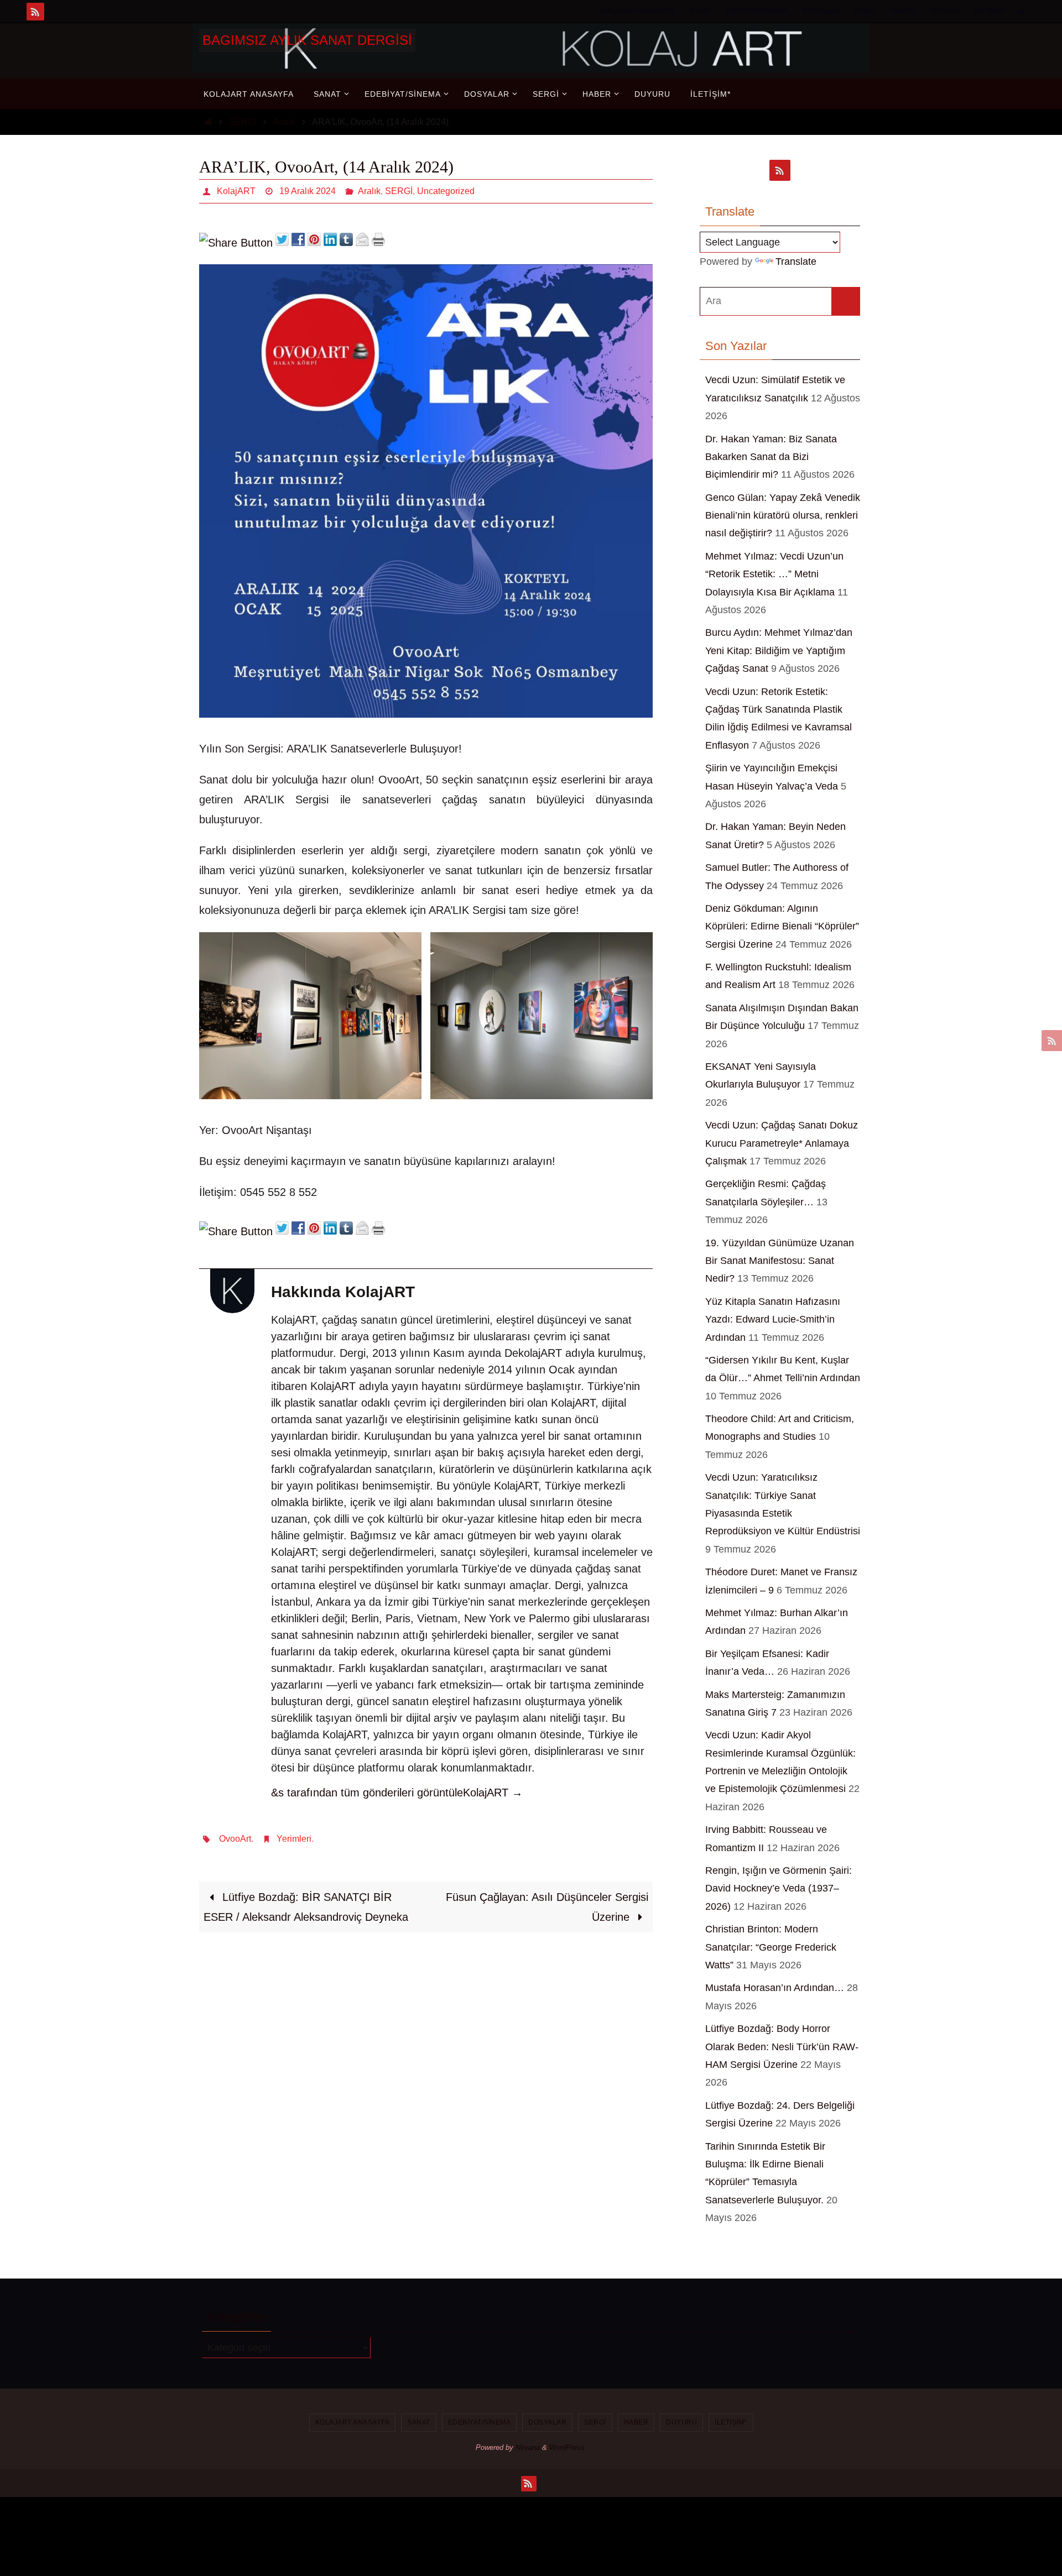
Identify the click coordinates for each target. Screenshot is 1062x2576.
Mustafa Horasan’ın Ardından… (775, 1988)
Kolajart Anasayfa (638, 11)
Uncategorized (446, 191)
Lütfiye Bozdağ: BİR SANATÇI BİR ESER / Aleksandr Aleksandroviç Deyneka (306, 1907)
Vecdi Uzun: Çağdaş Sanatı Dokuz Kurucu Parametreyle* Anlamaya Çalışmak (782, 1143)
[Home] (208, 122)
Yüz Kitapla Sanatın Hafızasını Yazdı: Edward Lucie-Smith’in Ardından (773, 1320)
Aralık (284, 122)
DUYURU (944, 11)
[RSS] (35, 12)
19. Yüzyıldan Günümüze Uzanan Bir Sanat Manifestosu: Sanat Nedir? (780, 1261)
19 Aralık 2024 (308, 191)
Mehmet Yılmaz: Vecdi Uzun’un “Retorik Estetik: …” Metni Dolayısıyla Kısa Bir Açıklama (774, 574)
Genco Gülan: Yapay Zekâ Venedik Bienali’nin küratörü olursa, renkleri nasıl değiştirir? (783, 516)
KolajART (236, 191)
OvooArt (235, 1839)
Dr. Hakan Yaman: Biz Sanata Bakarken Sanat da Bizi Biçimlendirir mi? (771, 457)
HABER (903, 11)
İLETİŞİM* (990, 11)
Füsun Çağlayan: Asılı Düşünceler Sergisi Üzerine (547, 1907)
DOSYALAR (821, 11)
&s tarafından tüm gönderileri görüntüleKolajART (397, 1793)
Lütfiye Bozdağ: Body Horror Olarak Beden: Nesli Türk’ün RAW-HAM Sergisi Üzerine (782, 2047)
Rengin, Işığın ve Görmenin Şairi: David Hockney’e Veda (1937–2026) (779, 1888)
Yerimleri (294, 1839)
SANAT (701, 11)
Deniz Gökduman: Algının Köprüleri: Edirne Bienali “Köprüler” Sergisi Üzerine (782, 926)
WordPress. (568, 2447)
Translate (796, 262)
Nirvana (528, 2447)
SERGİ (865, 11)
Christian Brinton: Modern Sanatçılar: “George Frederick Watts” (771, 1947)
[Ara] (846, 301)
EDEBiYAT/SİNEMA (757, 11)
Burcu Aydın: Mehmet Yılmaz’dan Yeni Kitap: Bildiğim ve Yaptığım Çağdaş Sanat (779, 650)
